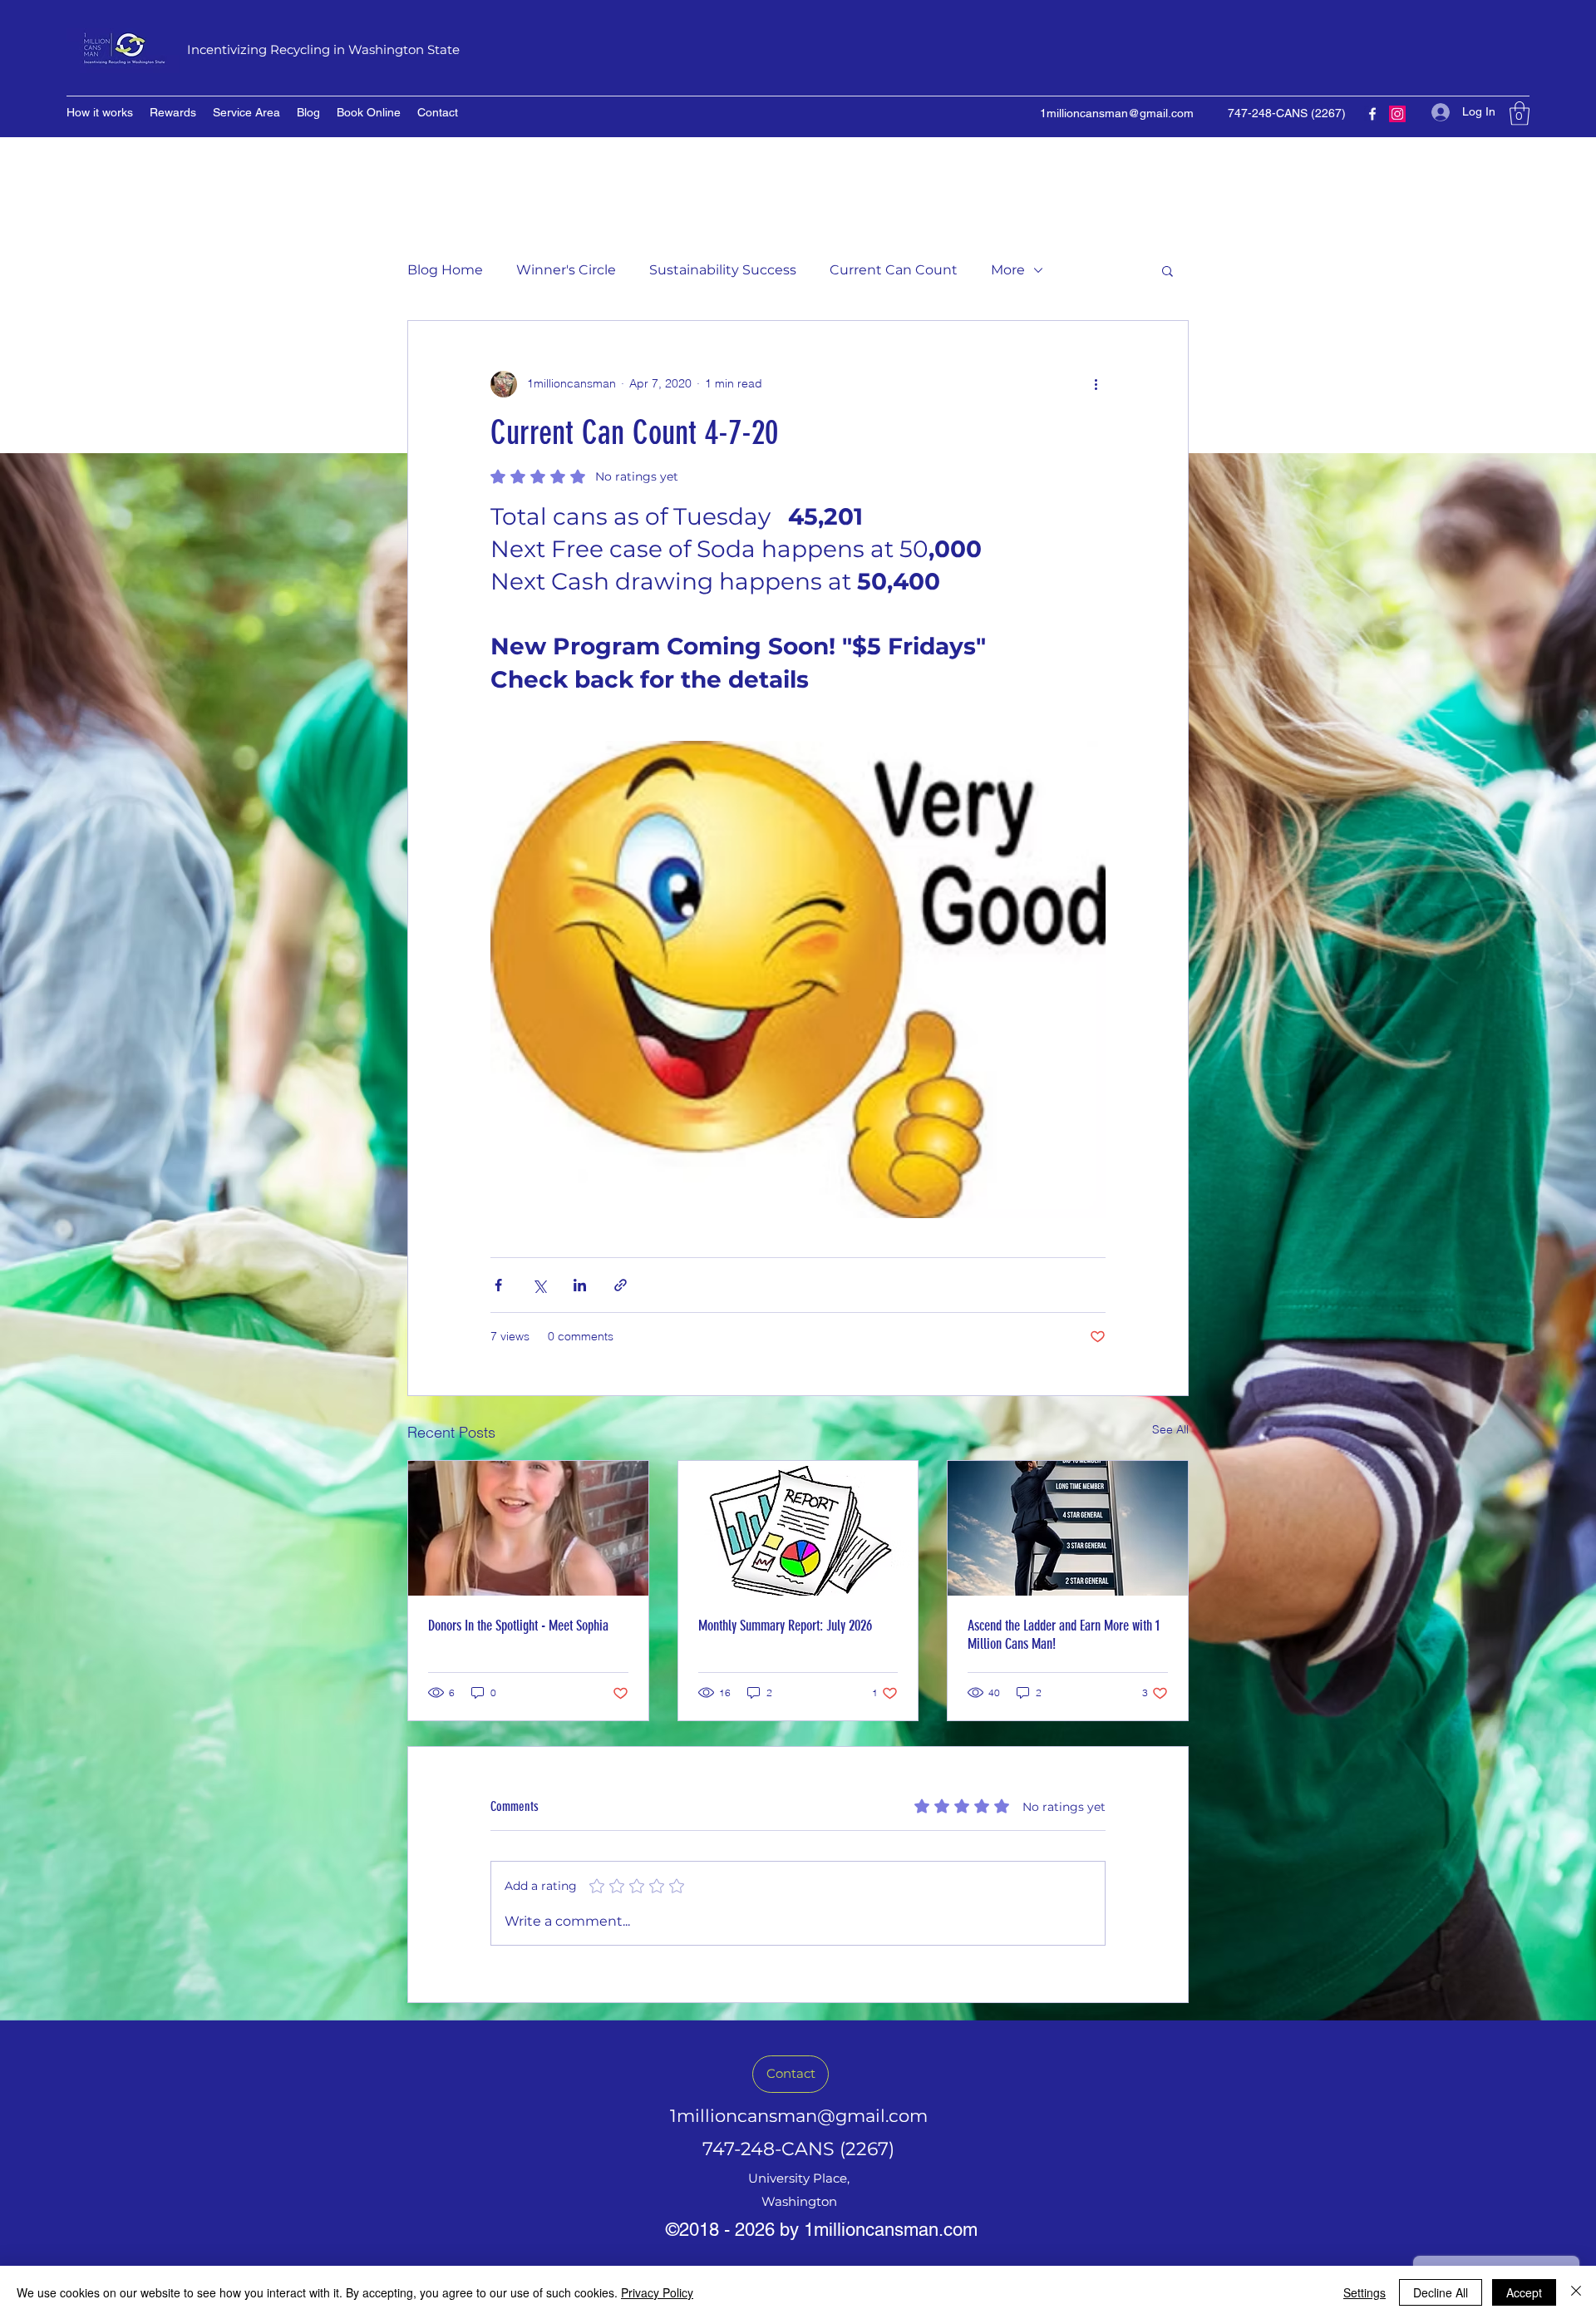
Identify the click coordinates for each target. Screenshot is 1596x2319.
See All (1170, 1429)
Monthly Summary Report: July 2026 (785, 1626)
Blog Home (445, 270)
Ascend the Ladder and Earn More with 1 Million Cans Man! (1064, 1635)
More (1008, 270)
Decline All (1441, 2292)
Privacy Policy (657, 2292)
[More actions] (1096, 384)
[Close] (1576, 2292)
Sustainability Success (723, 270)
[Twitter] (1397, 114)
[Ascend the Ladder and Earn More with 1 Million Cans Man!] (1068, 1528)
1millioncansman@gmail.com (1117, 113)
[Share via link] (621, 1285)
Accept (1524, 2292)
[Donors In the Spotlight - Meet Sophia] (528, 1528)
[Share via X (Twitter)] (539, 1285)
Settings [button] (1364, 2292)
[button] (1520, 113)
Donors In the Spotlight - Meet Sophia (518, 1626)
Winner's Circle (566, 270)
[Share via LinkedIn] (580, 1285)
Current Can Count (894, 270)
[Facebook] (1372, 114)
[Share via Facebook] (498, 1285)
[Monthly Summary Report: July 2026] (798, 1528)
